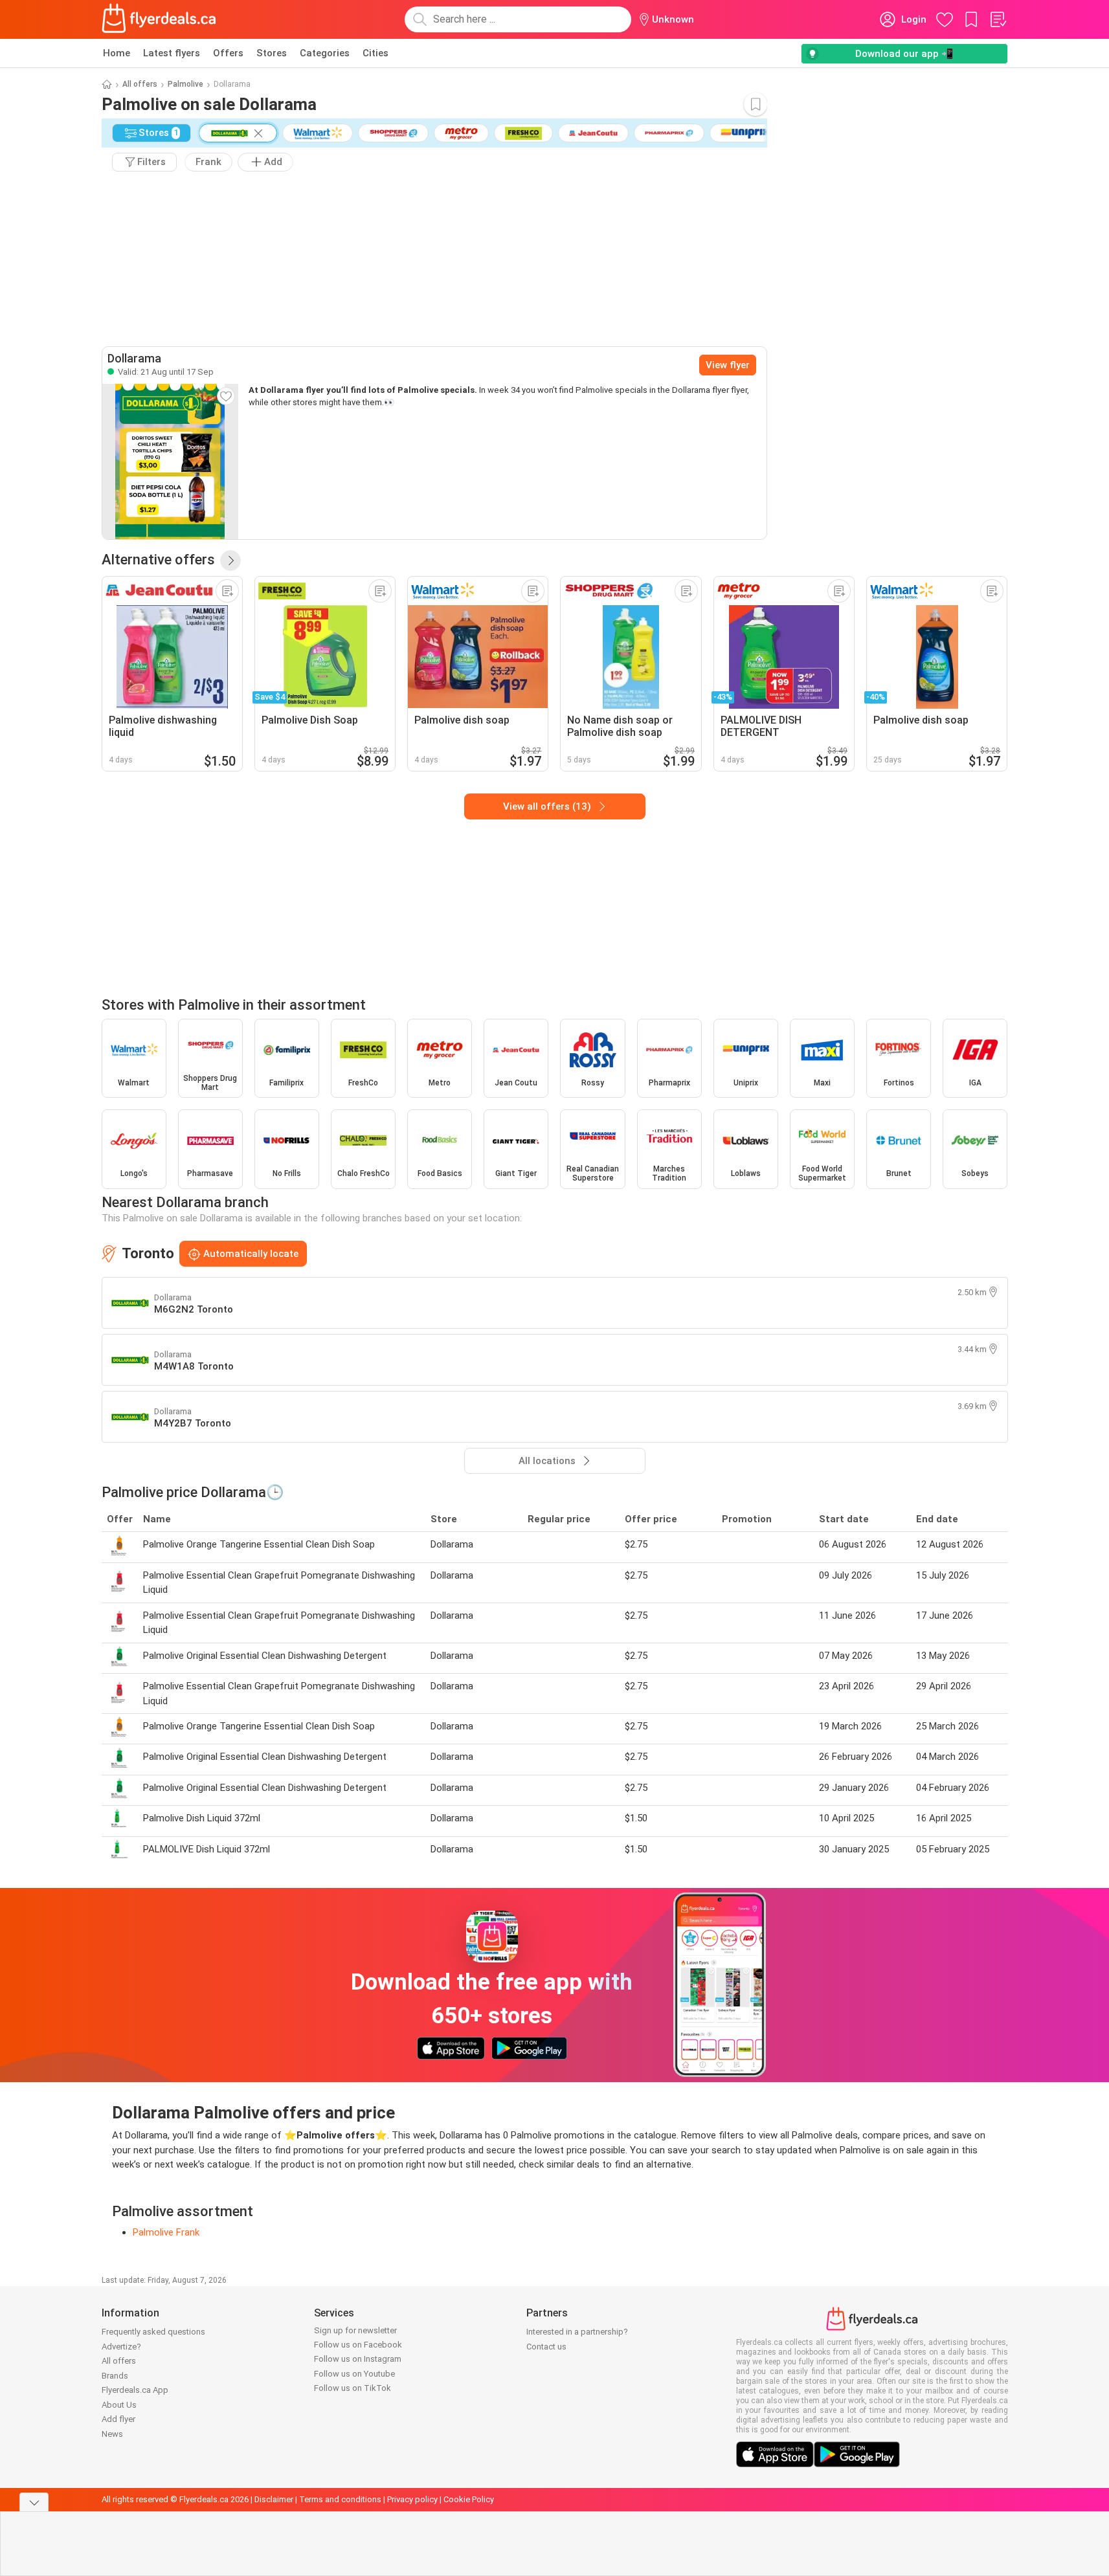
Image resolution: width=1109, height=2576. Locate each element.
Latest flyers (172, 53)
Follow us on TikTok (353, 2388)
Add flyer (118, 2419)
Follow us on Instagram (358, 2359)
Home (117, 53)
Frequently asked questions (153, 2332)
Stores (272, 53)
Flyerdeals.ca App (135, 2390)
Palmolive (185, 84)
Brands (115, 2376)
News (112, 2434)
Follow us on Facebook (358, 2345)
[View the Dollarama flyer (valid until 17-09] (170, 461)
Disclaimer (274, 2499)
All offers (140, 84)
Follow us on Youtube (354, 2374)
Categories (325, 53)
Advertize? (121, 2347)
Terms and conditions (340, 2499)
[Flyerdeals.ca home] (159, 19)
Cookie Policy (469, 2499)
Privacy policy (412, 2499)
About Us (119, 2405)
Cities (375, 53)
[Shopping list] (998, 19)
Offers (228, 53)
